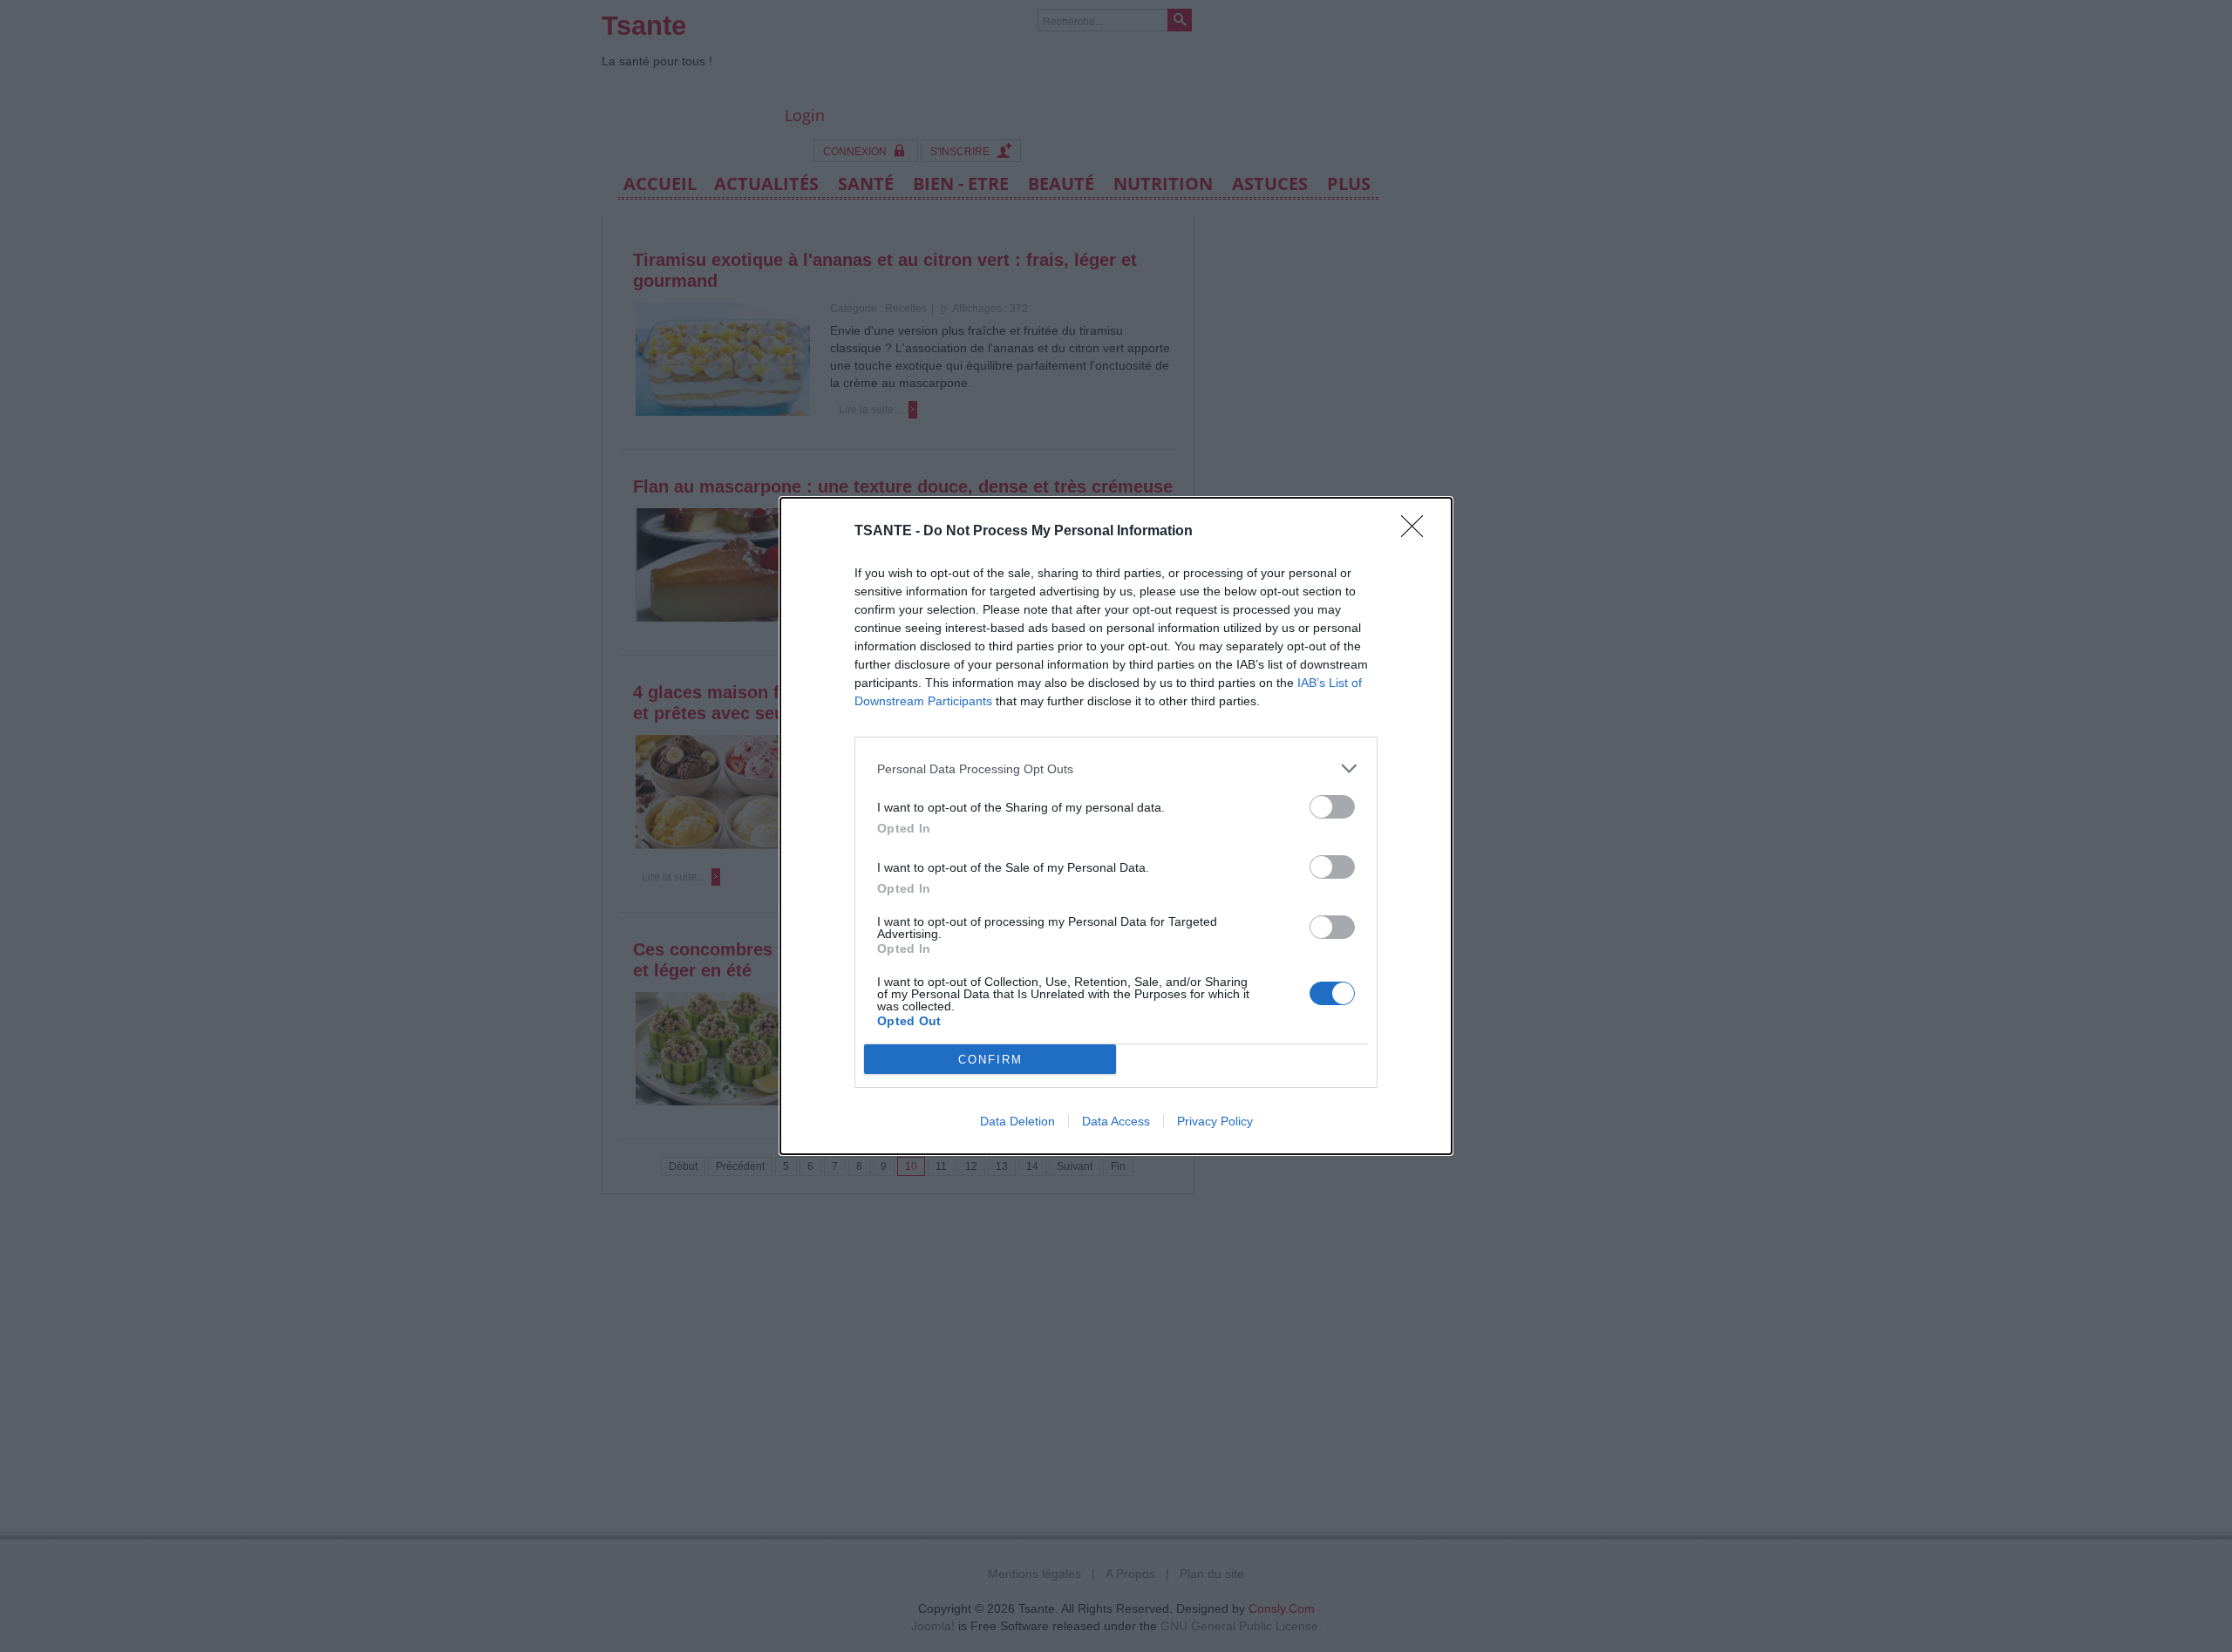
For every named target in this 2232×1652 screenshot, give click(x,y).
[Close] (1418, 532)
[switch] (1332, 807)
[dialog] (1116, 826)
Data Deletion (1017, 1121)
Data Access (1116, 1121)
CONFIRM (990, 1060)
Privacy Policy (1215, 1121)
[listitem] (1116, 768)
